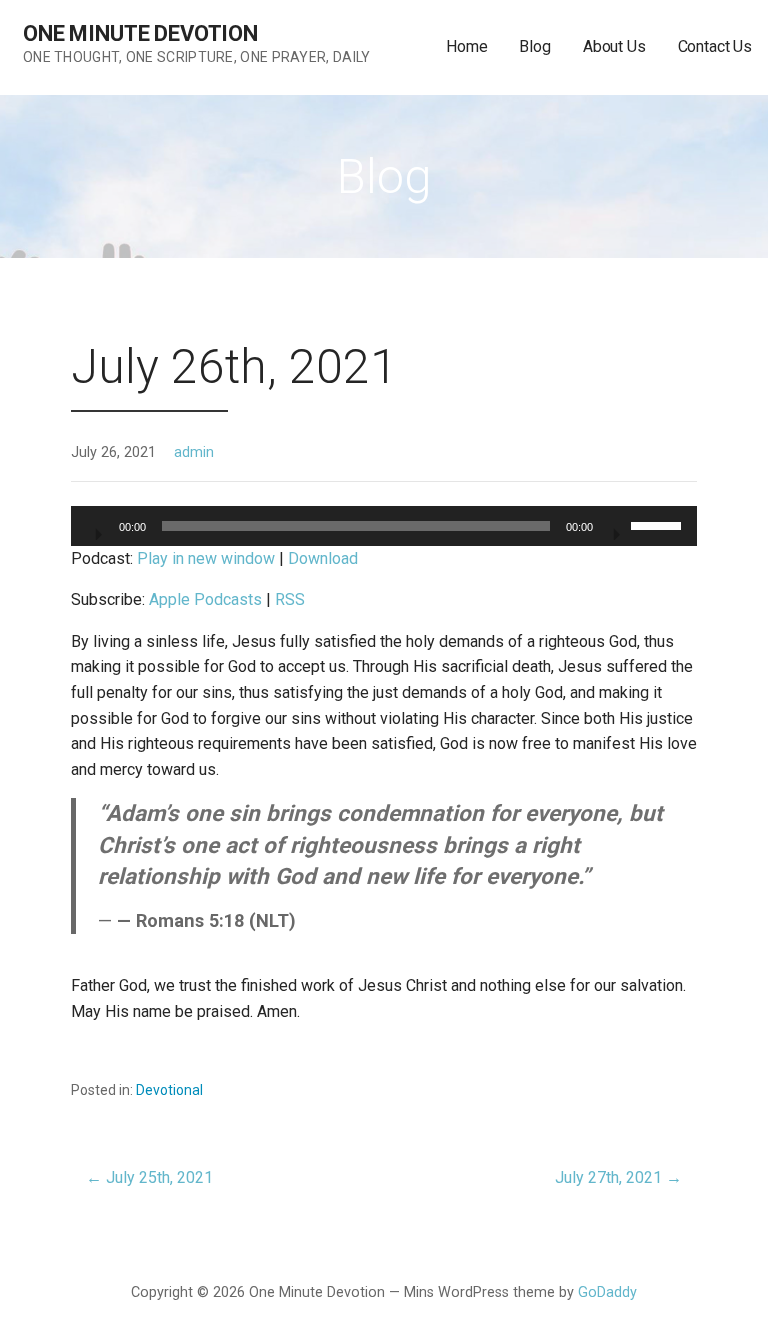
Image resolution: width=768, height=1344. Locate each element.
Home (466, 46)
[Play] (97, 528)
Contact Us (715, 46)
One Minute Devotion (140, 33)
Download (323, 558)
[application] (384, 526)
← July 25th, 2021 (149, 1177)
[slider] (659, 524)
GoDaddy (607, 1292)
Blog (534, 46)
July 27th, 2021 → (618, 1177)
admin (194, 452)
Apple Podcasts (205, 599)
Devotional (169, 1090)
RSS (290, 599)
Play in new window (206, 558)
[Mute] (615, 528)
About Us (614, 46)
